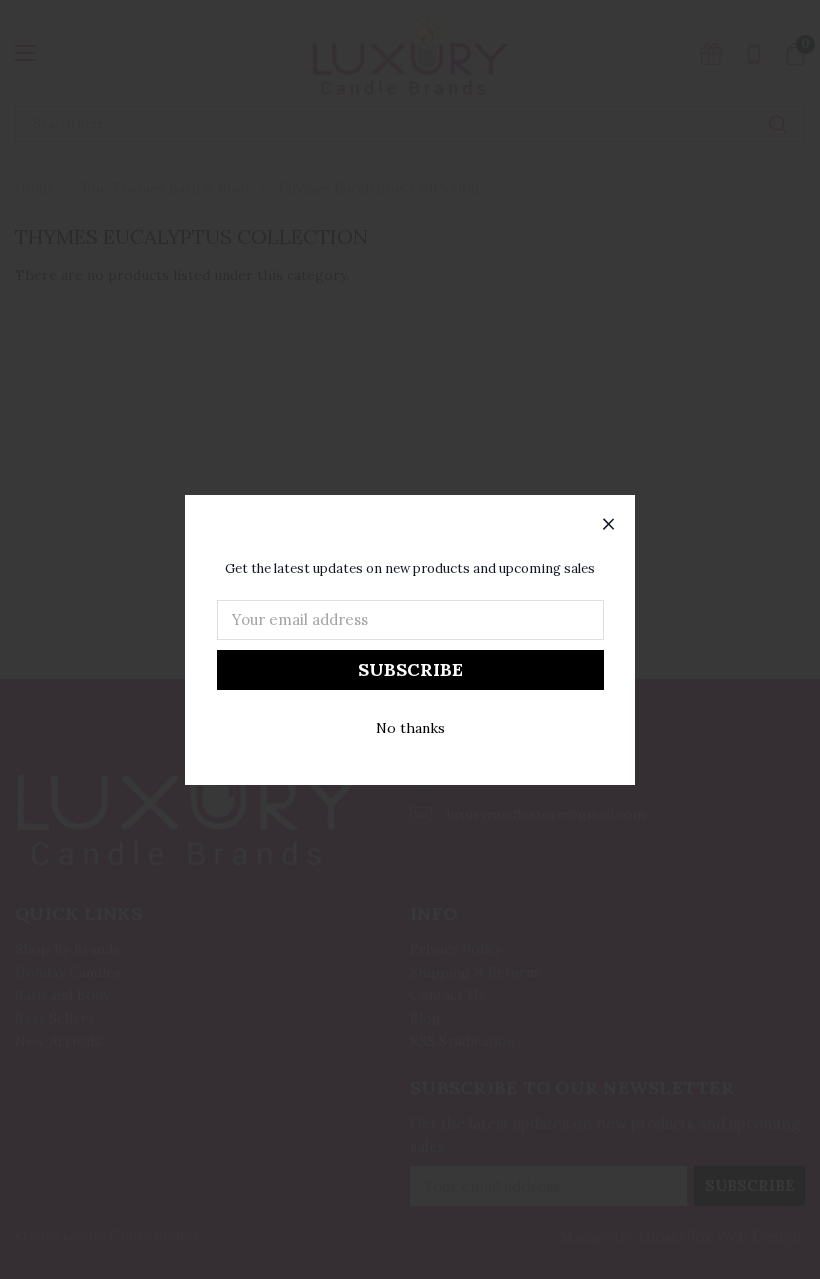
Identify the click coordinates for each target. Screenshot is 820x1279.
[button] (609, 525)
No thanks (410, 728)
